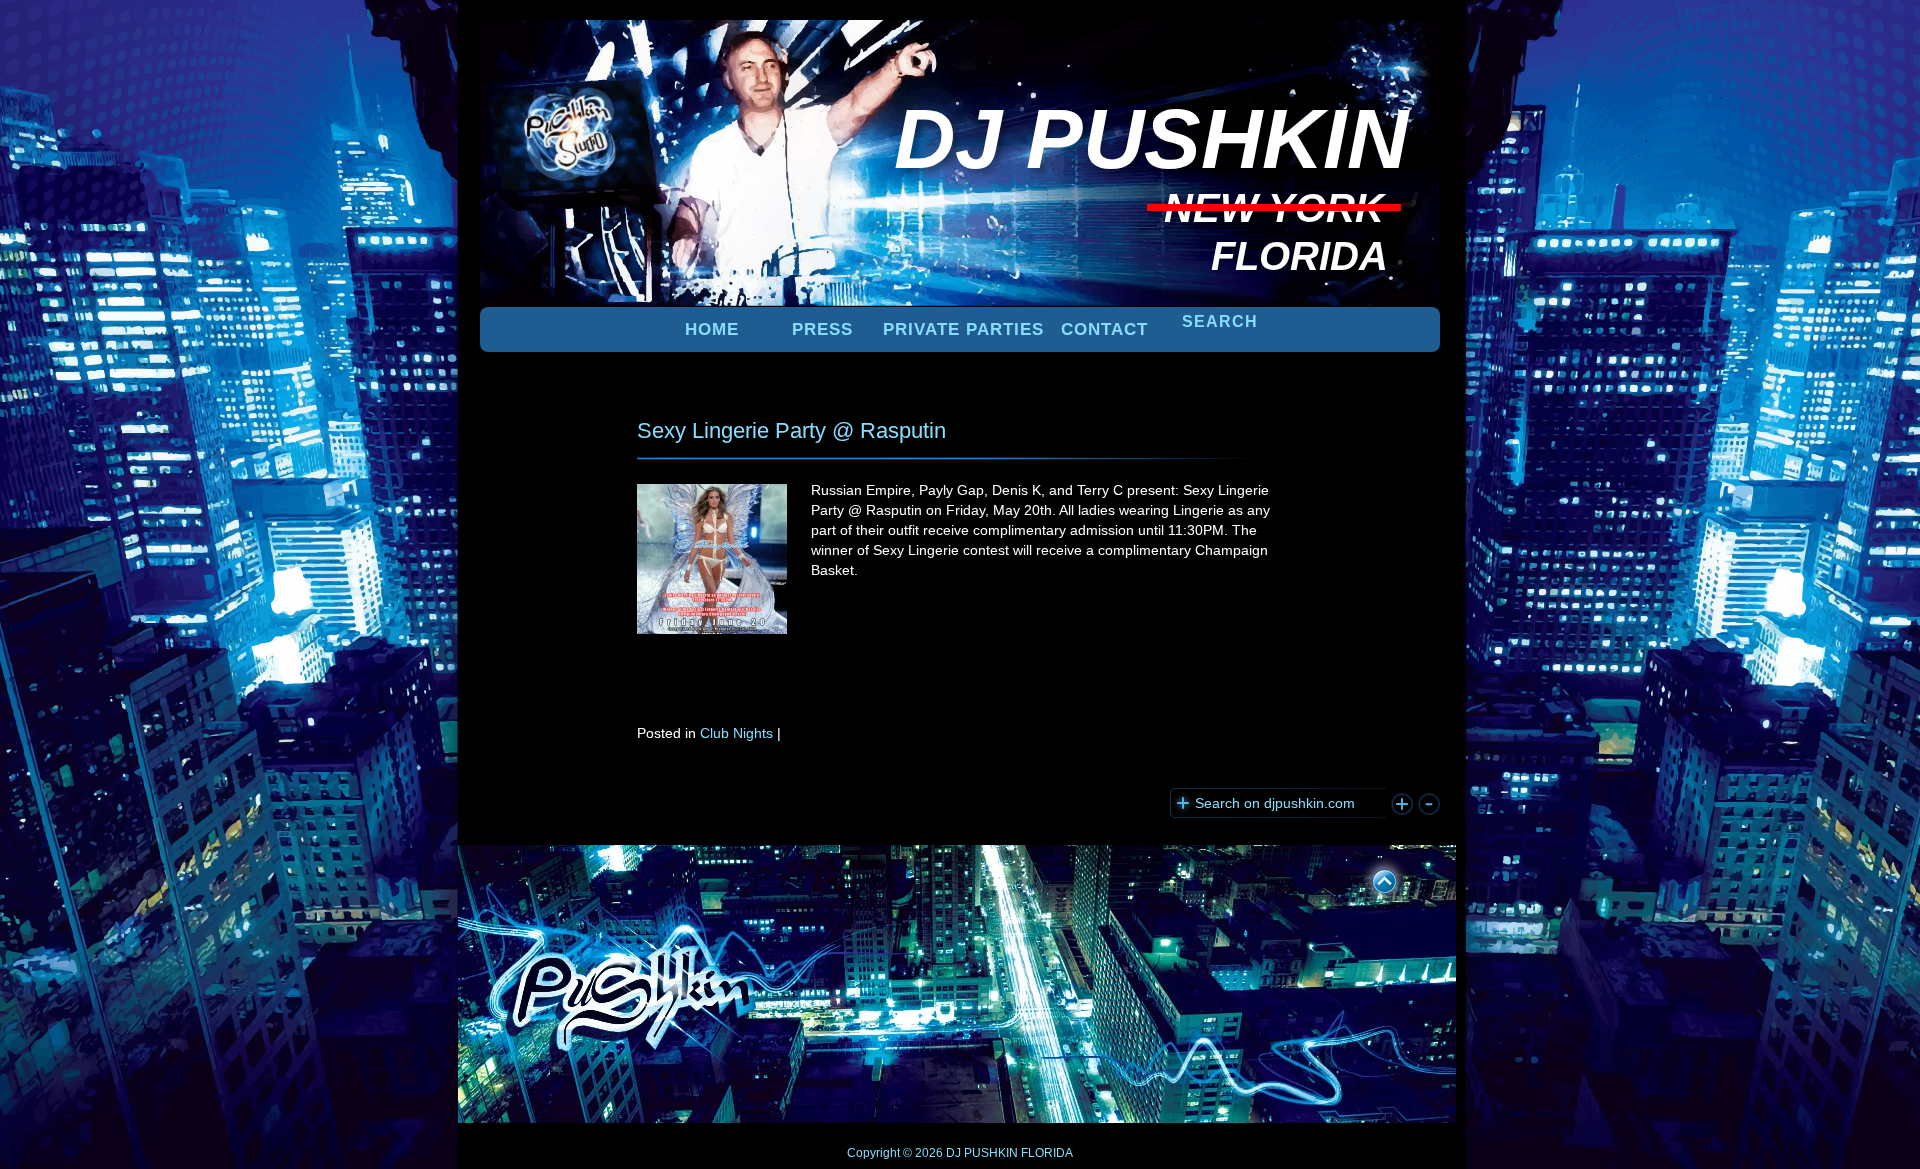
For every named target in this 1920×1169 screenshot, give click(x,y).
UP (1371, 878)
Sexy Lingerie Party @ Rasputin (791, 430)
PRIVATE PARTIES (963, 329)
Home (712, 329)
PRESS (822, 329)
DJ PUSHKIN (980, 1153)
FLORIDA (1047, 1153)
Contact (1104, 329)
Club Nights (736, 733)
